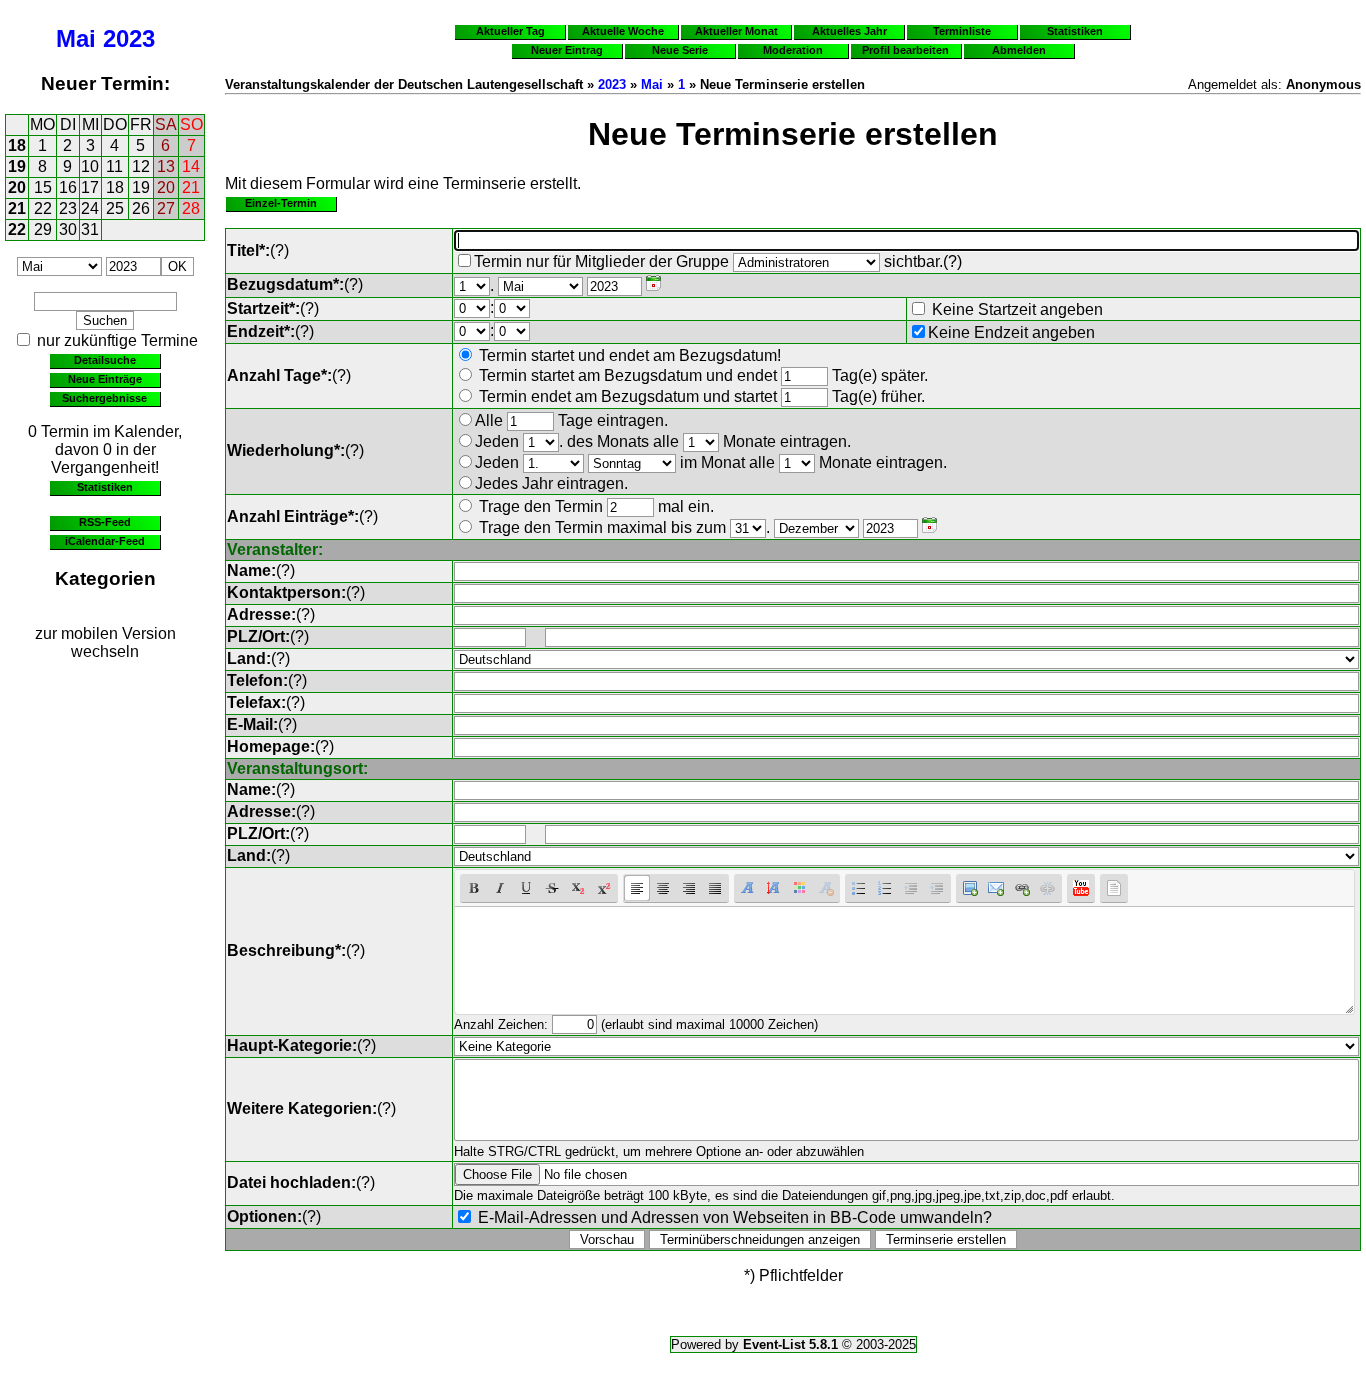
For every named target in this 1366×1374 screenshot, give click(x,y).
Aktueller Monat (736, 31)
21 (191, 187)
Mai (76, 38)
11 (114, 166)
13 (166, 166)
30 (68, 229)
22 (43, 208)
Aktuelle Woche (623, 31)
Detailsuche (105, 360)
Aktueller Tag (510, 31)
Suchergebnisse (104, 398)
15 (43, 187)
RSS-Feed (105, 522)
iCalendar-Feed (105, 541)
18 (17, 145)
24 (90, 208)
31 (90, 229)
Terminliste (962, 31)
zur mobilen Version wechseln (105, 642)
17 (90, 187)
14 (191, 166)
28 (191, 208)
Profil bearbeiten (905, 50)
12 (141, 166)
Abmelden (1019, 50)
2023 (129, 38)
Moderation (793, 50)
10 (90, 166)
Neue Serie (680, 50)
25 (115, 208)
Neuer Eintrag (567, 50)
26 (141, 208)
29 (43, 229)
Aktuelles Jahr (849, 31)
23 (68, 208)
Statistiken (105, 487)
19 (17, 166)
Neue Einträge (105, 379)
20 (17, 187)
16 (68, 187)
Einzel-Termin (281, 203)
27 (166, 208)
